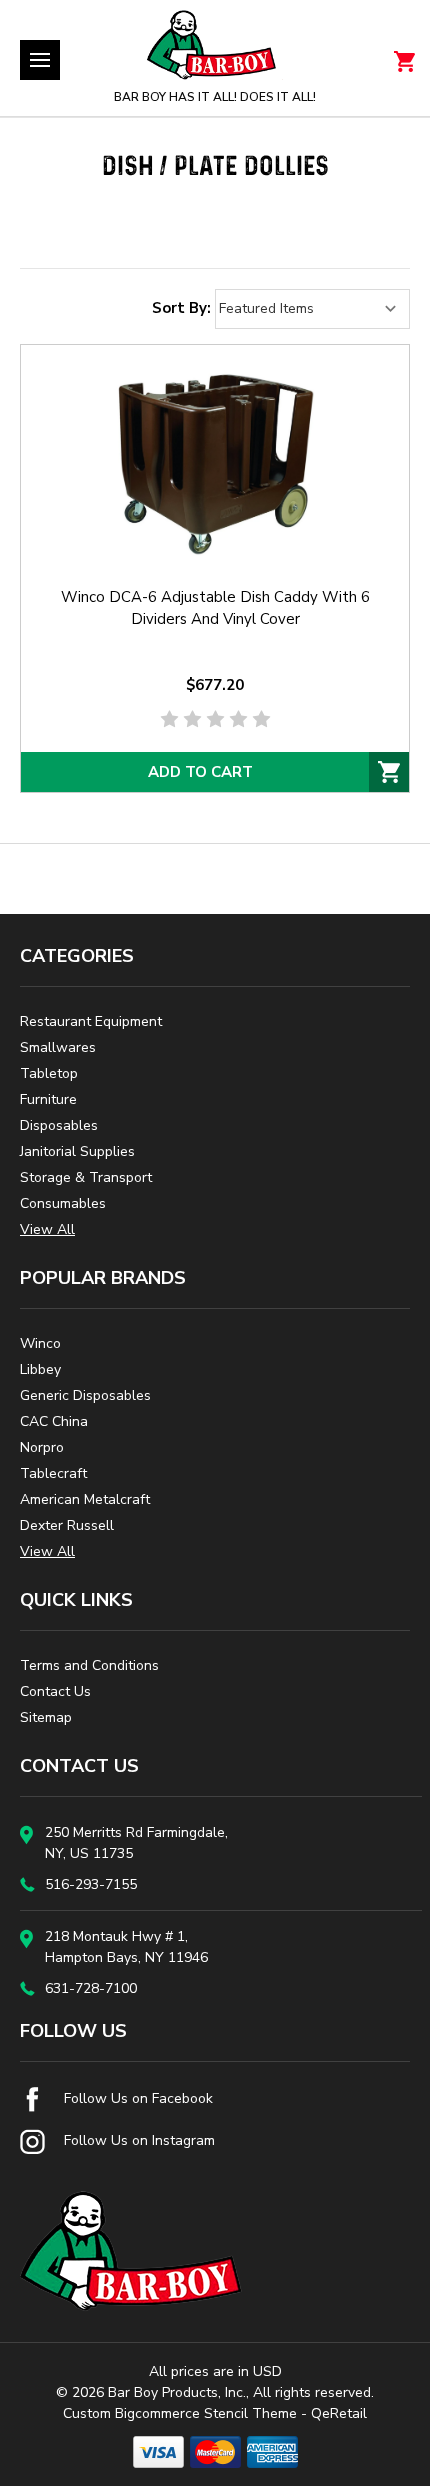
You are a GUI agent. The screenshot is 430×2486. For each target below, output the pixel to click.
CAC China (54, 1421)
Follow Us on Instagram (137, 2140)
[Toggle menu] (40, 60)
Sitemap (46, 1717)
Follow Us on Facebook (136, 2098)
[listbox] (312, 309)
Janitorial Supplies (77, 1151)
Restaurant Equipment (91, 1021)
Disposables (59, 1125)
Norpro (42, 1447)
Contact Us (55, 1691)
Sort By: (181, 308)
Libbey (40, 1369)
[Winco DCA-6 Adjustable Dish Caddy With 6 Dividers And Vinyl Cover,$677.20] (215, 460)
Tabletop (49, 1073)
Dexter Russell (67, 1525)
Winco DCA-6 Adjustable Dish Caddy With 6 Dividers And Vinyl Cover (215, 608)
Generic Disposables (85, 1395)
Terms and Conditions (89, 1665)
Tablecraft (53, 1473)
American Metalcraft (85, 1499)
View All (47, 1229)
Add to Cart (200, 772)
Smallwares (58, 1047)
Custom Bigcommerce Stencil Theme (180, 2413)
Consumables (63, 1203)
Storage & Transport (86, 1177)
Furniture (48, 1099)
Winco (40, 1343)
